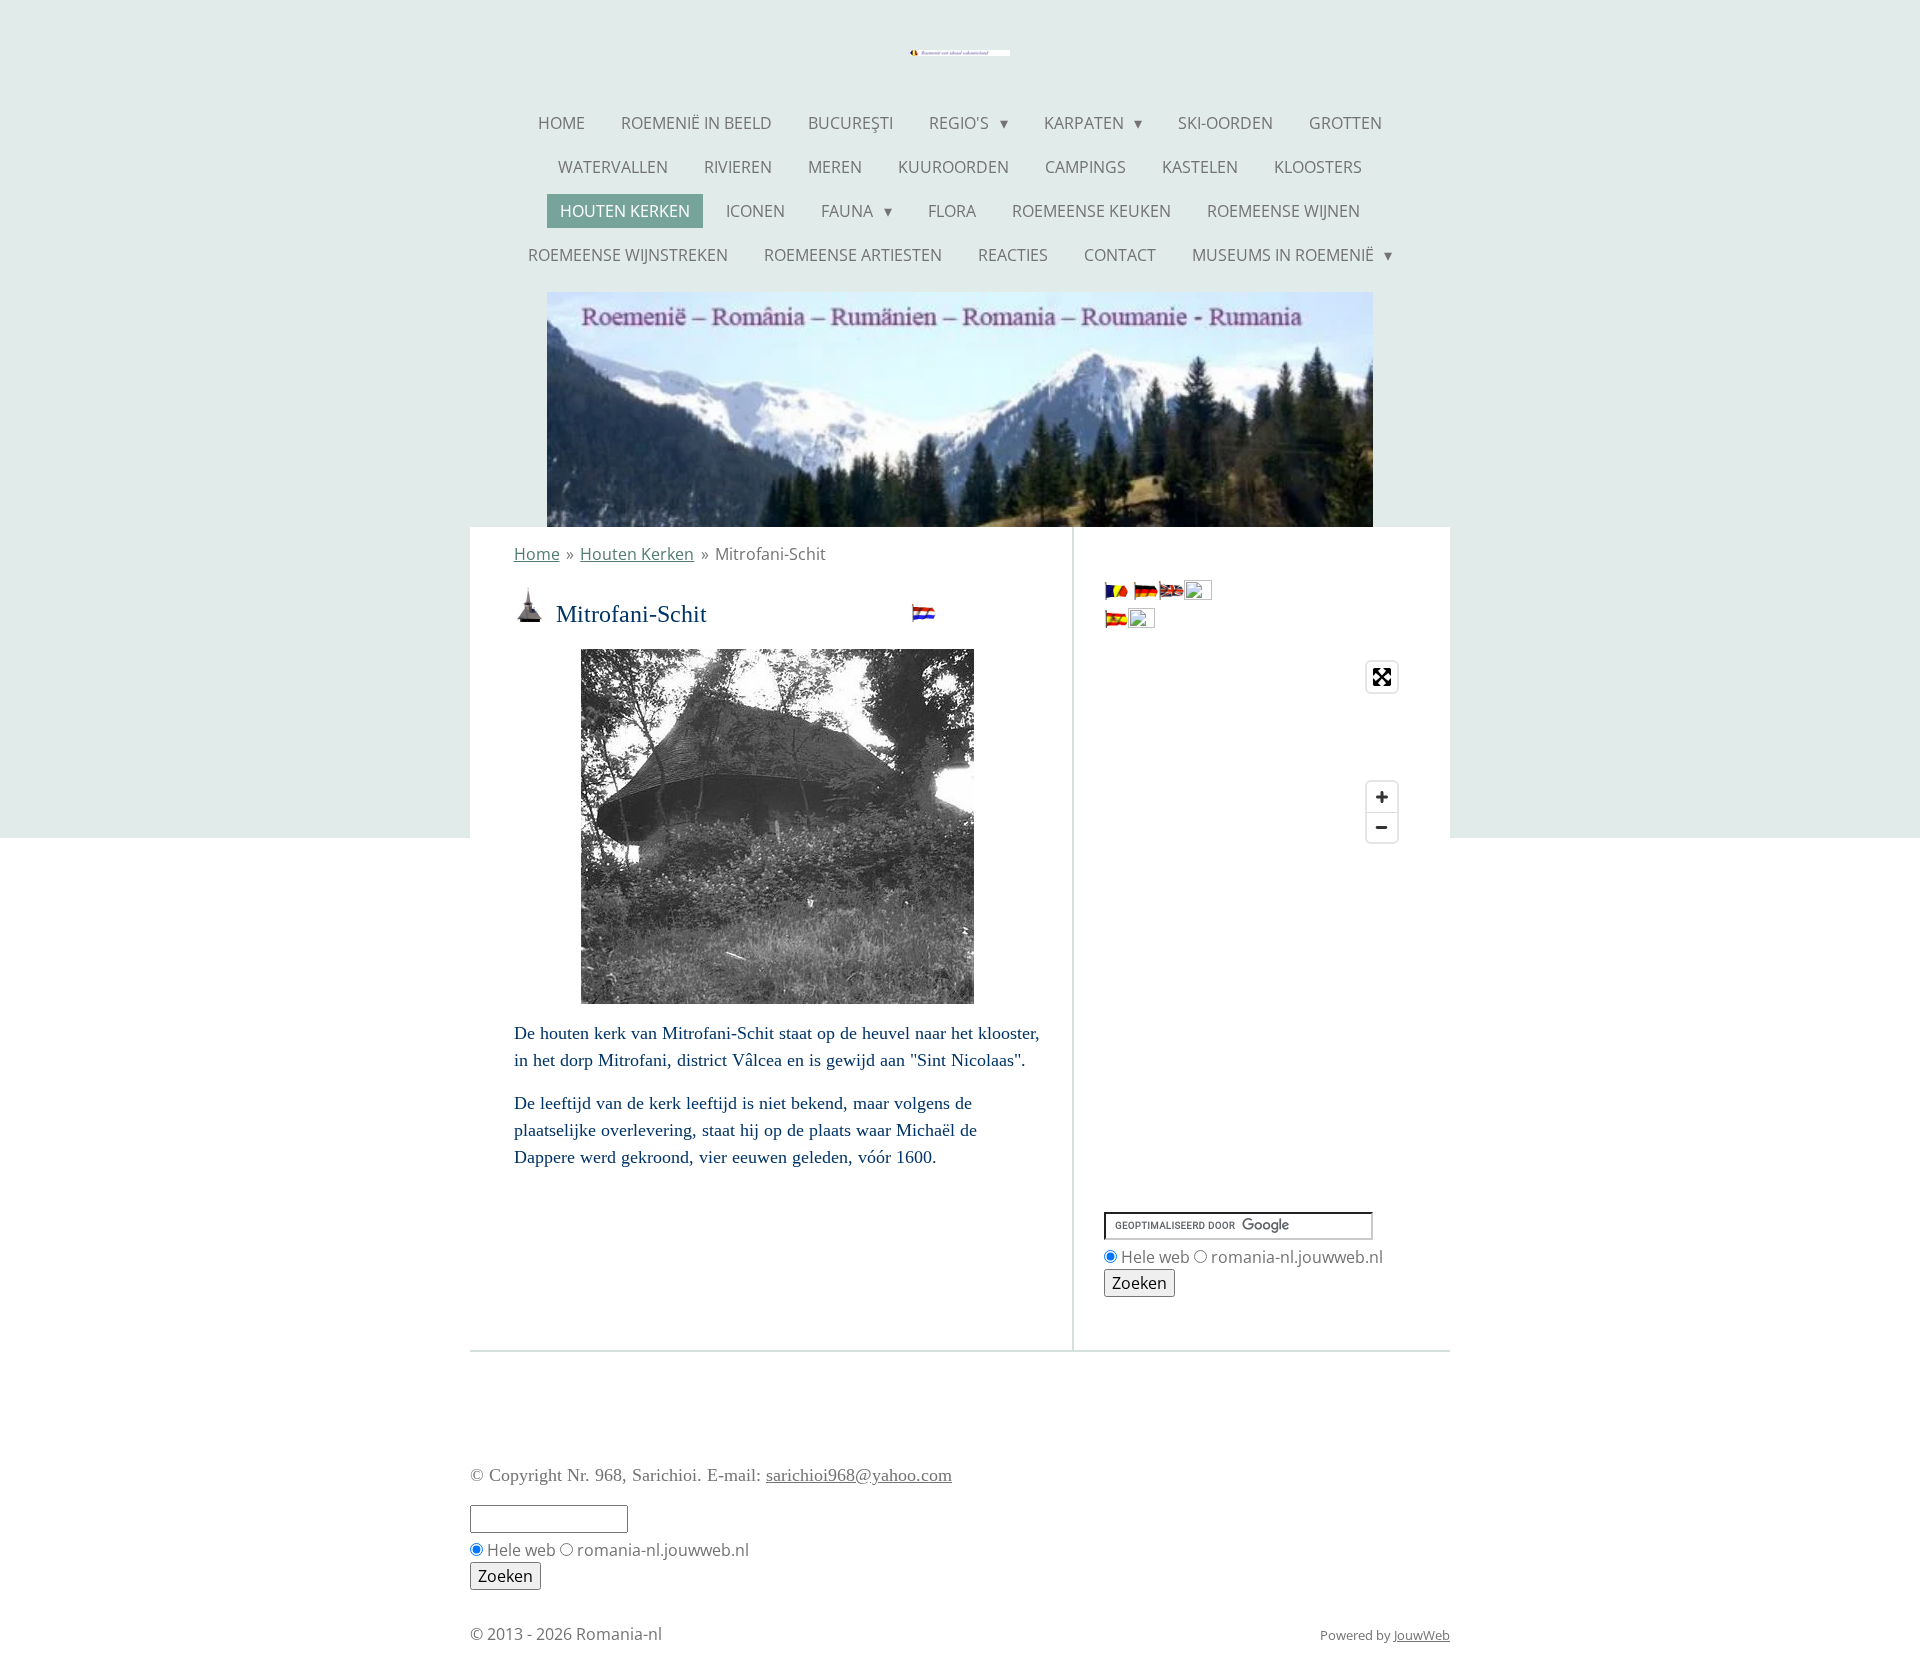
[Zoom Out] (1382, 827)
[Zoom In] (1382, 797)
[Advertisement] (1194, 943)
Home (537, 554)
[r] (1116, 594)
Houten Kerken (637, 554)
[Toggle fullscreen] (1382, 677)
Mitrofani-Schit (770, 554)
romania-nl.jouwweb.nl (1297, 1257)
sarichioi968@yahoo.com (859, 1475)
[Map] (1255, 752)
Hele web (1155, 1257)
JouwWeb (1422, 1635)
